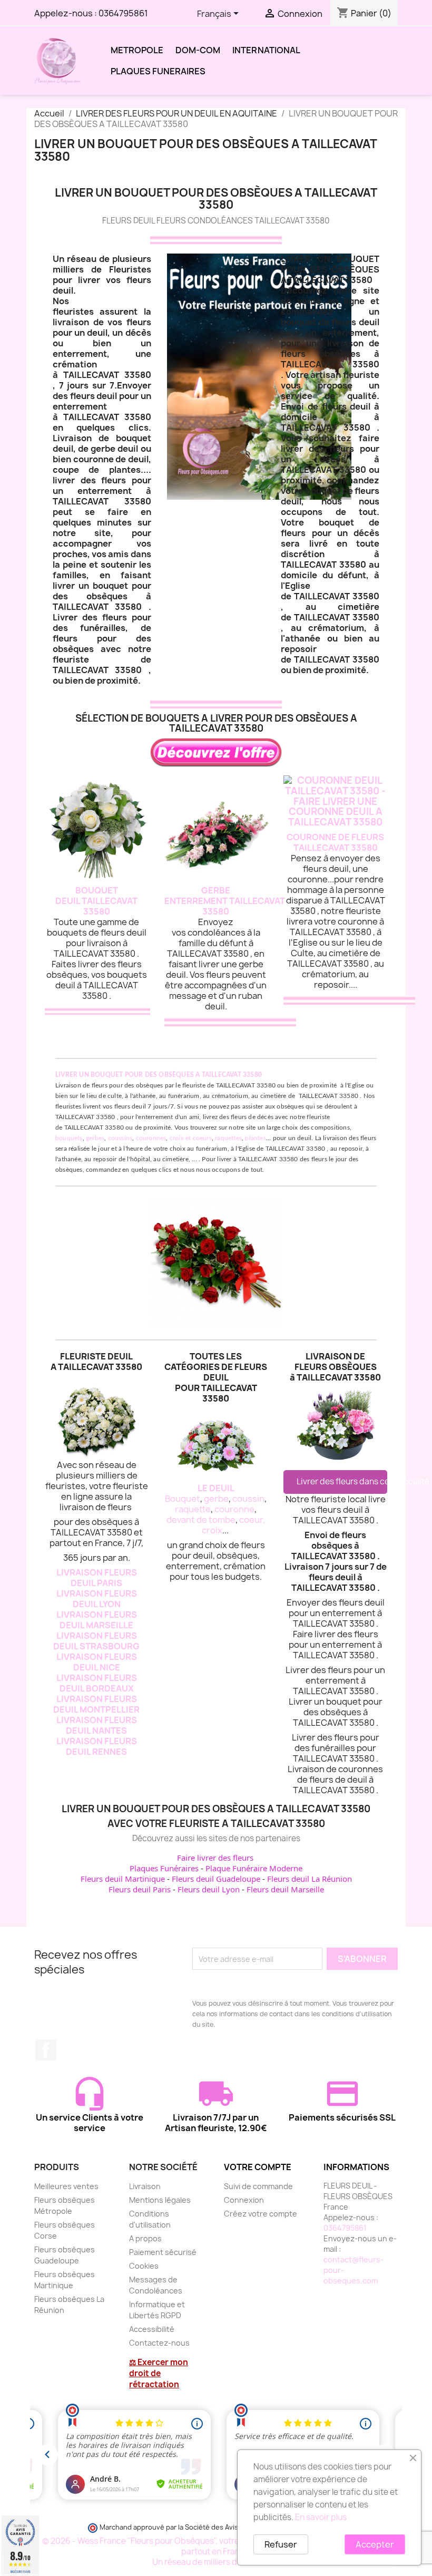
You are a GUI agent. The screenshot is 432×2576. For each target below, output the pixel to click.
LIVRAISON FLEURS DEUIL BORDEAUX (97, 1683)
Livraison (145, 2186)
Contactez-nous (159, 2343)
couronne (234, 1509)
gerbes (95, 1138)
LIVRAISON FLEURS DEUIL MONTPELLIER (96, 1704)
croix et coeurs (191, 1138)
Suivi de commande (258, 2186)
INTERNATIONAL (266, 50)
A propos (145, 2238)
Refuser (281, 2544)
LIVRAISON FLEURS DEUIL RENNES (97, 1746)
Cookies (144, 2266)
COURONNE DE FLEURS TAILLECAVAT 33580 (335, 842)
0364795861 (123, 13)
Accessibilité (152, 2329)
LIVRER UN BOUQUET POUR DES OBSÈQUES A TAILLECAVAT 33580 (159, 1075)
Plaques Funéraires (164, 1868)
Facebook (46, 2050)
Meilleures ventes (66, 2186)
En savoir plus (321, 2517)
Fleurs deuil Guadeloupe (216, 1879)
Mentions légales (160, 2200)
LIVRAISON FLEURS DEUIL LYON (97, 1599)
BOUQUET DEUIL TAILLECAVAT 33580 (96, 901)
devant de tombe (201, 1520)
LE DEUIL (216, 1488)
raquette (193, 1509)
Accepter (375, 2544)
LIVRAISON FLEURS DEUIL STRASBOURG (96, 1641)
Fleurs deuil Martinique (123, 1879)
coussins (120, 1138)
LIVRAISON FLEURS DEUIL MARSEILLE (97, 1620)
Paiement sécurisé (163, 2252)
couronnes (151, 1138)
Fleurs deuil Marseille (285, 1889)
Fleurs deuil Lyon (209, 1889)
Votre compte (258, 2167)
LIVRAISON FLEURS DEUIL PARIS (97, 1578)
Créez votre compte (261, 2214)
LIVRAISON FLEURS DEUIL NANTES (97, 1725)
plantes (255, 1138)
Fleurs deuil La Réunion (310, 1879)
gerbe (216, 1499)
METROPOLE (137, 50)
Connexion (244, 2200)
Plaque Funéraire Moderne (254, 1868)
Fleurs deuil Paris (140, 1889)
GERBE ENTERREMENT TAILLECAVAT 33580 (225, 901)
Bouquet (183, 1499)
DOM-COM (198, 50)
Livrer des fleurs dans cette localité (342, 1481)
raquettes (228, 1138)
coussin (248, 1499)
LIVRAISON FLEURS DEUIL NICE (97, 1662)
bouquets (69, 1138)
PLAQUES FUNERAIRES (158, 71)
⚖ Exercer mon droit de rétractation (159, 2373)
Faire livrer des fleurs (215, 1858)
